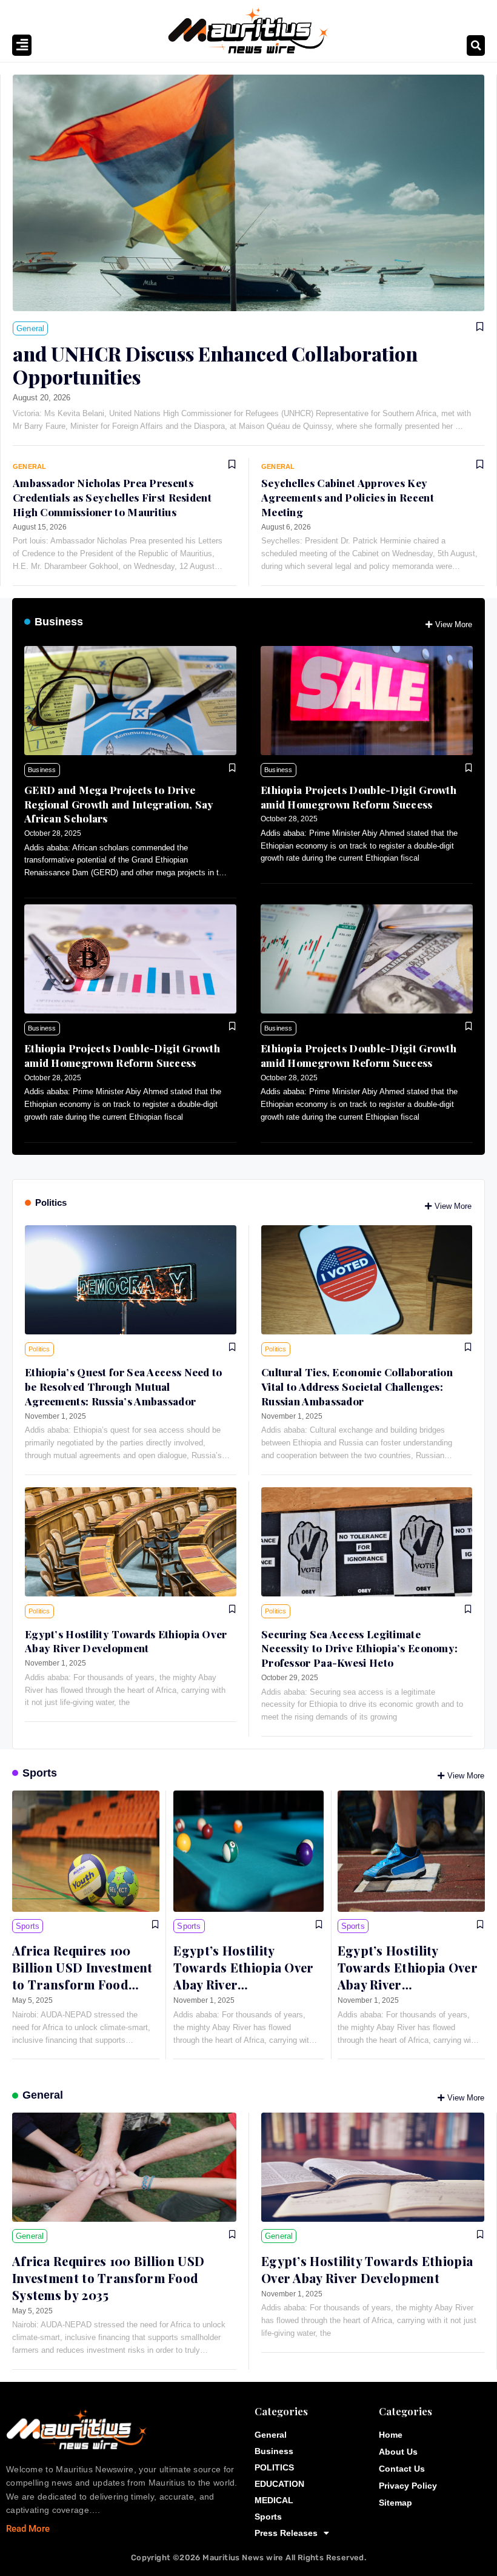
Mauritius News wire (244, 2558)
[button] (476, 45)
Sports (40, 1773)
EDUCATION (279, 2484)
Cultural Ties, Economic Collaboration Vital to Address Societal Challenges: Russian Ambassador (357, 1387)
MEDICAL (274, 2500)
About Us (398, 2452)
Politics (51, 1202)
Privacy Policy (408, 2486)
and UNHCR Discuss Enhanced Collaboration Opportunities (215, 365)
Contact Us (402, 2469)
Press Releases (286, 2533)
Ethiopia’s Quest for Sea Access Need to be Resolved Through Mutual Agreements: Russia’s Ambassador (124, 1387)
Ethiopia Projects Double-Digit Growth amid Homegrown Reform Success (359, 797)
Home (391, 2435)
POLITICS (274, 2467)
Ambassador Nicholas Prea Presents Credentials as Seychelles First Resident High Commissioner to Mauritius (112, 497)
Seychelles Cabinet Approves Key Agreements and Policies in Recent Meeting (348, 497)
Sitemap (395, 2503)
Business (59, 622)
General (43, 2095)
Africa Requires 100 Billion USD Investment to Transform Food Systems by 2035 (82, 1976)
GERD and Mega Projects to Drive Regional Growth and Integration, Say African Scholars (119, 804)
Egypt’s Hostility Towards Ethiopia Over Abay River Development (126, 1641)
